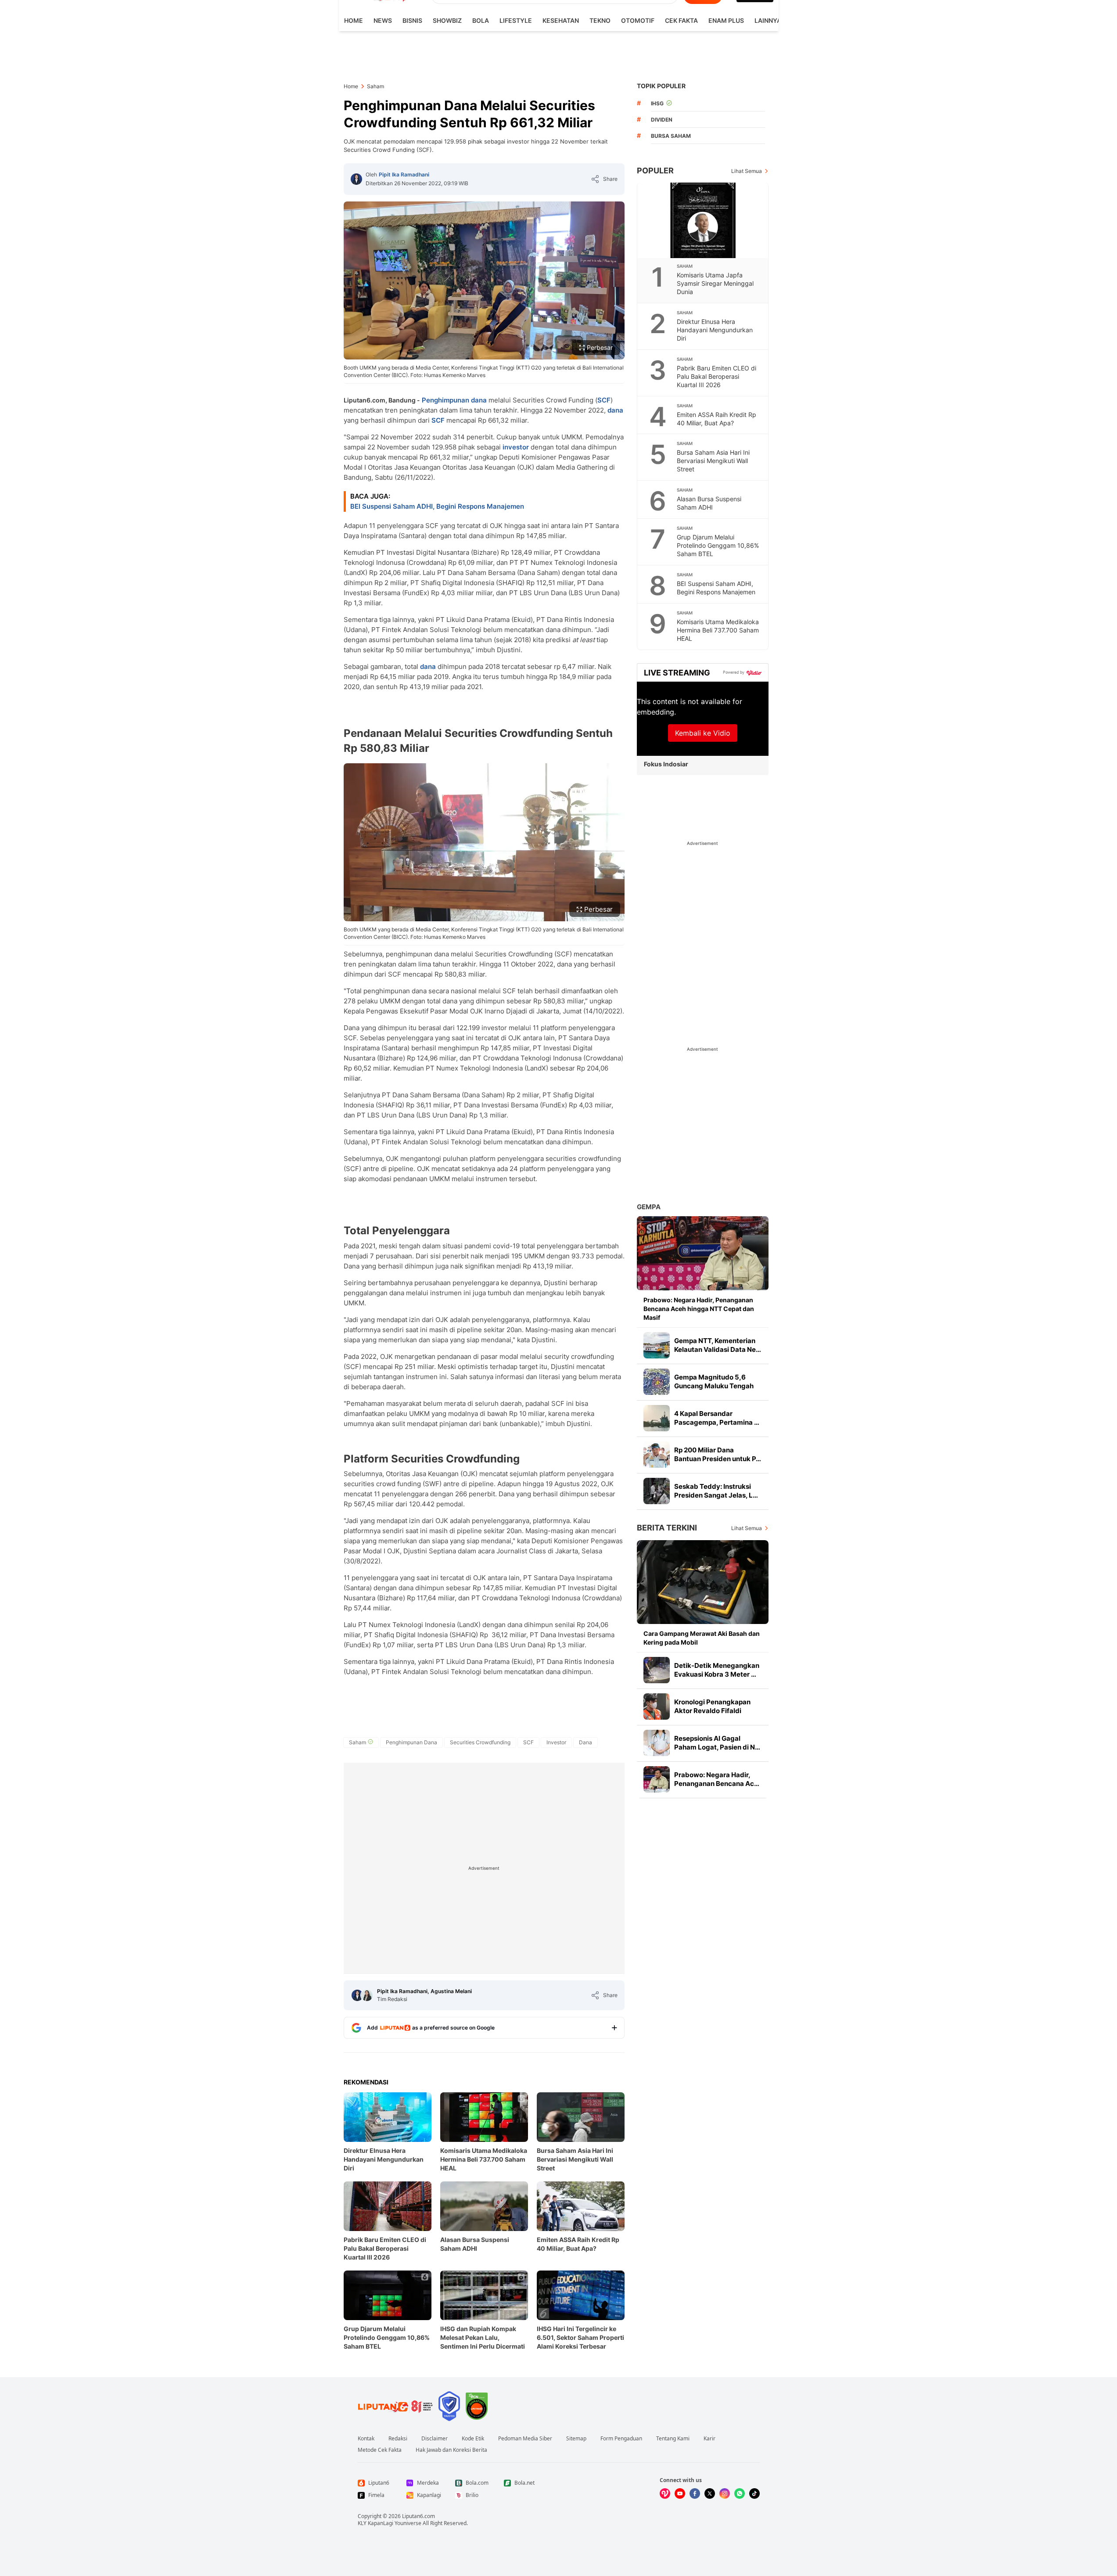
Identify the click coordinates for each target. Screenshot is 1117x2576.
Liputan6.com (418, 2516)
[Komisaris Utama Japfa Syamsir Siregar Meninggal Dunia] (703, 220)
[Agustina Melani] (367, 1995)
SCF (604, 400)
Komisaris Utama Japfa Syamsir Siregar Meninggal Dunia (715, 283)
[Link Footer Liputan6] (395, 2406)
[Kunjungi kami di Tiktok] (754, 2493)
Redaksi (398, 2439)
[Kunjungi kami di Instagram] (725, 2493)
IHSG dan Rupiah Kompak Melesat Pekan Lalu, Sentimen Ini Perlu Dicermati (483, 2337)
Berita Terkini (667, 1528)
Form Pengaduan (621, 2439)
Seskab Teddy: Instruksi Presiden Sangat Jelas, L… (716, 1491)
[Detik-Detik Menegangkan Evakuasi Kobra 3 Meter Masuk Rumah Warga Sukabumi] (657, 1670)
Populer (655, 171)
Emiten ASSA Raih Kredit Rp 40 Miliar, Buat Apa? (578, 2244)
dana (615, 410)
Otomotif (638, 20)
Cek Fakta (681, 20)
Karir (709, 2439)
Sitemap (576, 2439)
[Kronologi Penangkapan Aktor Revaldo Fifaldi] (657, 1707)
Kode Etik (473, 2439)
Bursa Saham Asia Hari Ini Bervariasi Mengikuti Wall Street (575, 2159)
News (383, 20)
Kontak (366, 2439)
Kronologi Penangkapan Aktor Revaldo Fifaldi (712, 1706)
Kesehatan (561, 20)
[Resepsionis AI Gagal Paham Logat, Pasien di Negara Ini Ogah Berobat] (657, 1743)
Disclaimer (435, 2439)
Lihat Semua (747, 171)
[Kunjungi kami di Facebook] (695, 2493)
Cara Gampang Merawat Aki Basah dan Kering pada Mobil (702, 1638)
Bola (481, 20)
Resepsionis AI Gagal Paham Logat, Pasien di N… (717, 1743)
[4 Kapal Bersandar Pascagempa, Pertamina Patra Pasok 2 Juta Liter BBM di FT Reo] (657, 1418)
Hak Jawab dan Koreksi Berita (451, 2450)
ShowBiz (447, 20)
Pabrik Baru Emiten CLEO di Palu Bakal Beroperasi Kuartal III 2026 (385, 2248)
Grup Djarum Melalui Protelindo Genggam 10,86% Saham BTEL (387, 2337)
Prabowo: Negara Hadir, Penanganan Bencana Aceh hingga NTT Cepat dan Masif (699, 1309)
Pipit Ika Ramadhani (404, 174)
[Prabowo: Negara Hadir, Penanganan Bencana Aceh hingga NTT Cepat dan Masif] (703, 1253)
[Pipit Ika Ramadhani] (356, 179)
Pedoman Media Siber (525, 2439)
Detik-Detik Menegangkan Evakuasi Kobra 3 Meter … (717, 1670)
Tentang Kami (673, 2439)
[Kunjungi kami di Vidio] (665, 2493)
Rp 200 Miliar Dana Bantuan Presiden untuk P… (718, 1454)
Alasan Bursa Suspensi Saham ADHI (475, 2244)
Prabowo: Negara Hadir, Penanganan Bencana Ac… (717, 1779)
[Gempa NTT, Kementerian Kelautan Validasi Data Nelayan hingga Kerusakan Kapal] (657, 1345)
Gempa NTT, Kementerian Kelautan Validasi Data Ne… (718, 1345)
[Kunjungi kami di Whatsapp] (740, 2493)
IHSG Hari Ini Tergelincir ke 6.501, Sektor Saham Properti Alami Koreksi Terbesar (580, 2337)
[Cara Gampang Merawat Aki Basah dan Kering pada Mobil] (703, 1582)
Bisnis (412, 20)
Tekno (600, 20)
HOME (354, 20)
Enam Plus (726, 20)
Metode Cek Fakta (380, 2450)
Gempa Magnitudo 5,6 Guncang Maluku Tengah (714, 1381)
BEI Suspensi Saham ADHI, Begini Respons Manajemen (437, 506)
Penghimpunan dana (454, 400)
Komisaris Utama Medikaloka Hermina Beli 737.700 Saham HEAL (484, 2159)
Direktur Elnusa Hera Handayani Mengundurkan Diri (384, 2159)
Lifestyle (516, 20)
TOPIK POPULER (661, 86)
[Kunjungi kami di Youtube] (680, 2493)
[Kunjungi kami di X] (710, 2493)
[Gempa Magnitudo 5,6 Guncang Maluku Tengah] (657, 1382)
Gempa (649, 1207)
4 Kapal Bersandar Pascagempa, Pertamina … (717, 1418)
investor (516, 447)
